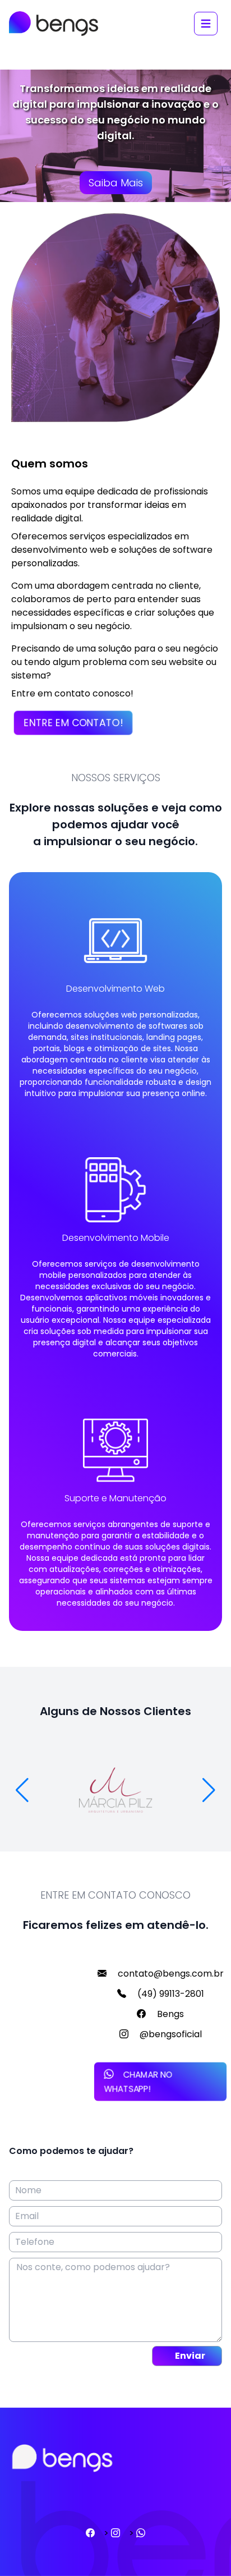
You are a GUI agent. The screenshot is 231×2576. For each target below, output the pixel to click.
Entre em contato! (73, 723)
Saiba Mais (116, 183)
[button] (209, 1790)
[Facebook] (90, 2533)
